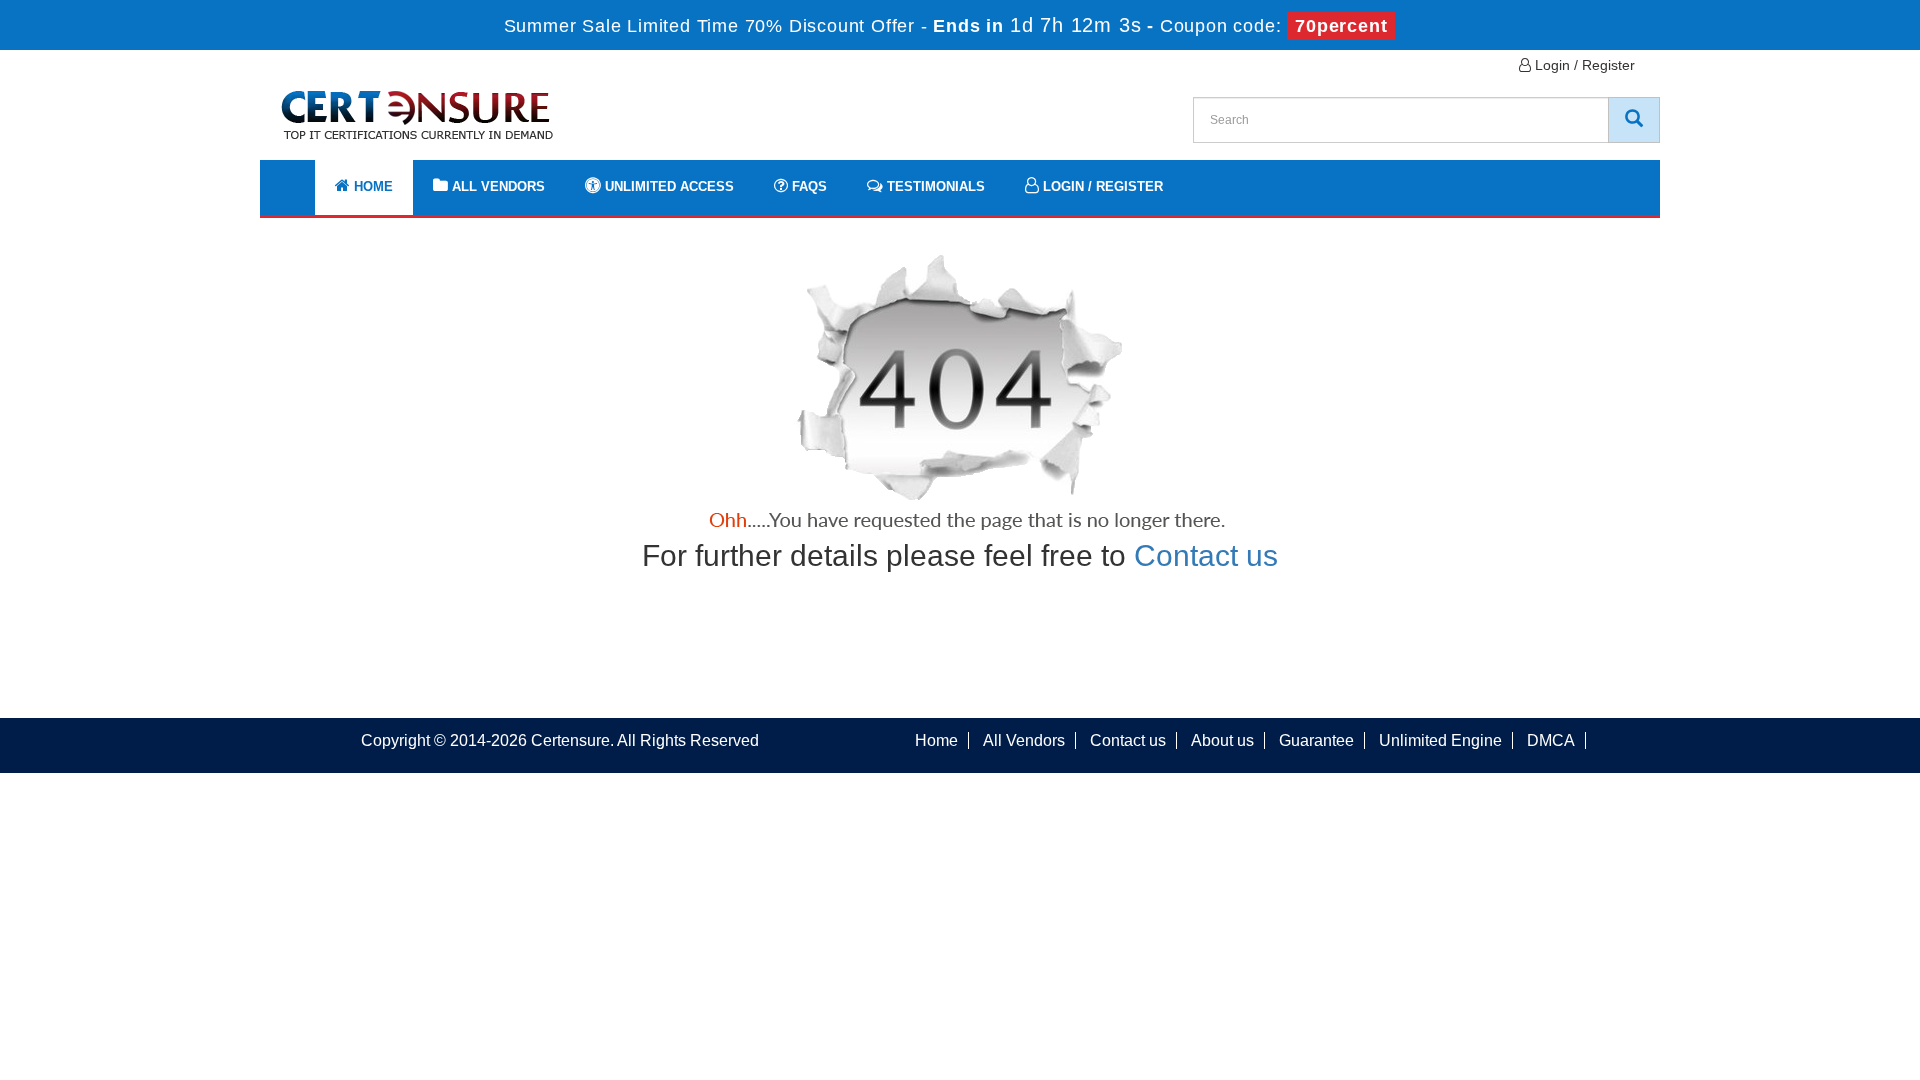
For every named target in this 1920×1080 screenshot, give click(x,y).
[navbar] (300, 177)
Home (371, 186)
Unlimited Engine (1440, 740)
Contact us (1206, 555)
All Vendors (496, 186)
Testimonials (934, 186)
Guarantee (1316, 740)
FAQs (807, 186)
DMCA (1551, 740)
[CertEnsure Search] (1634, 120)
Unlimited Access (667, 186)
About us (1222, 740)
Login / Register (1583, 65)
